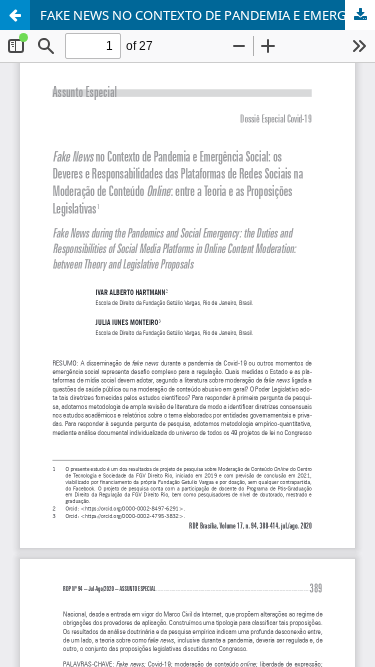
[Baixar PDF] (360, 15)
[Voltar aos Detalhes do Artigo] (15, 15)
